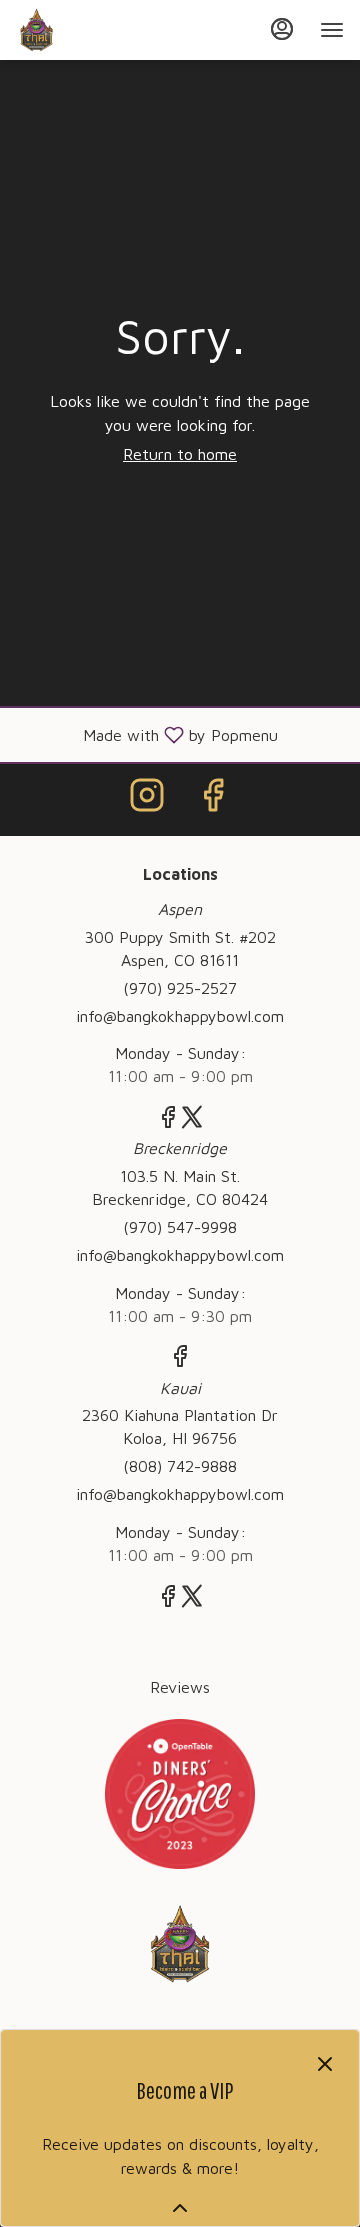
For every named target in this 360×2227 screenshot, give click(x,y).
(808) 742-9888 (180, 1466)
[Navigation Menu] (332, 30)
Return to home (180, 454)
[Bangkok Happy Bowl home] (106, 30)
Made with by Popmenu (146, 734)
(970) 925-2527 (180, 988)
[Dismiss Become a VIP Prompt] (325, 2064)
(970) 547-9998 (180, 1227)
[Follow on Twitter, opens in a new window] (192, 1120)
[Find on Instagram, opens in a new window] (147, 799)
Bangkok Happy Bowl (180, 1944)
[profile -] (282, 29)
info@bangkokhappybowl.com (180, 1016)
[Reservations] (180, 1792)
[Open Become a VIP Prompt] (180, 2208)
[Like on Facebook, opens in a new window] (213, 799)
